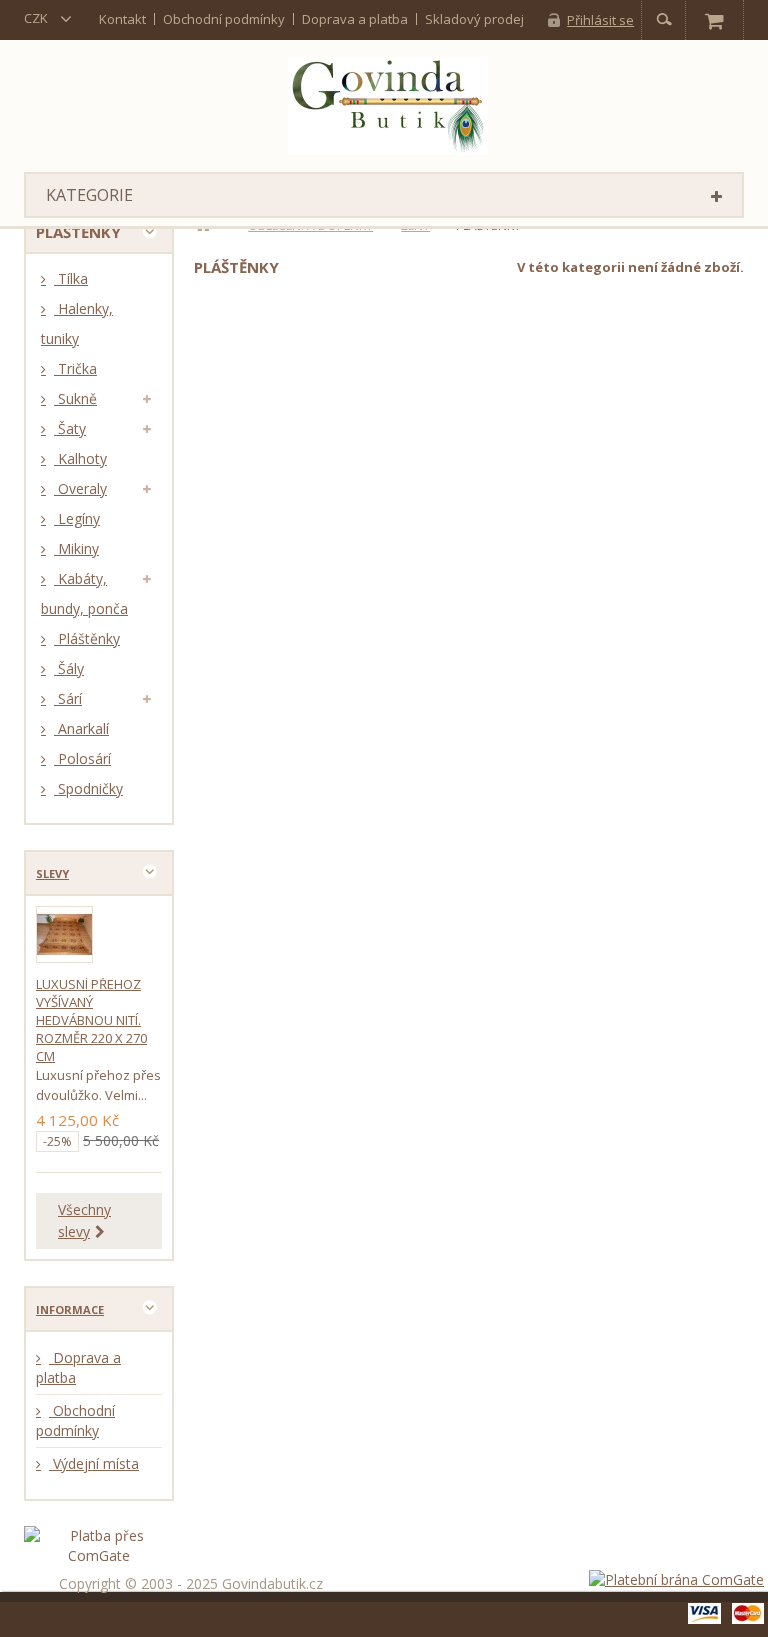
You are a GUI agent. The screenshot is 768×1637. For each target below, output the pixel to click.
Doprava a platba (355, 19)
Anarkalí (81, 728)
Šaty (70, 428)
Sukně (75, 398)
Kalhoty (80, 458)
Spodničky (88, 788)
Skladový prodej (474, 19)
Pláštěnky (87, 638)
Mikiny (76, 548)
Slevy (52, 873)
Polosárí (82, 758)
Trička (75, 368)
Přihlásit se (600, 20)
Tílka (71, 278)
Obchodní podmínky (224, 19)
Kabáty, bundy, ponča (84, 593)
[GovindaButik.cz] (388, 106)
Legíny (77, 518)
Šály (69, 668)
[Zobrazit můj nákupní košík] (714, 20)
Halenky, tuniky (77, 323)
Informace (70, 1309)
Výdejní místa (94, 1463)
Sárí (68, 698)
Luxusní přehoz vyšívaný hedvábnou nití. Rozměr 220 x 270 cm (91, 1020)
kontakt (122, 19)
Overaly (80, 488)
